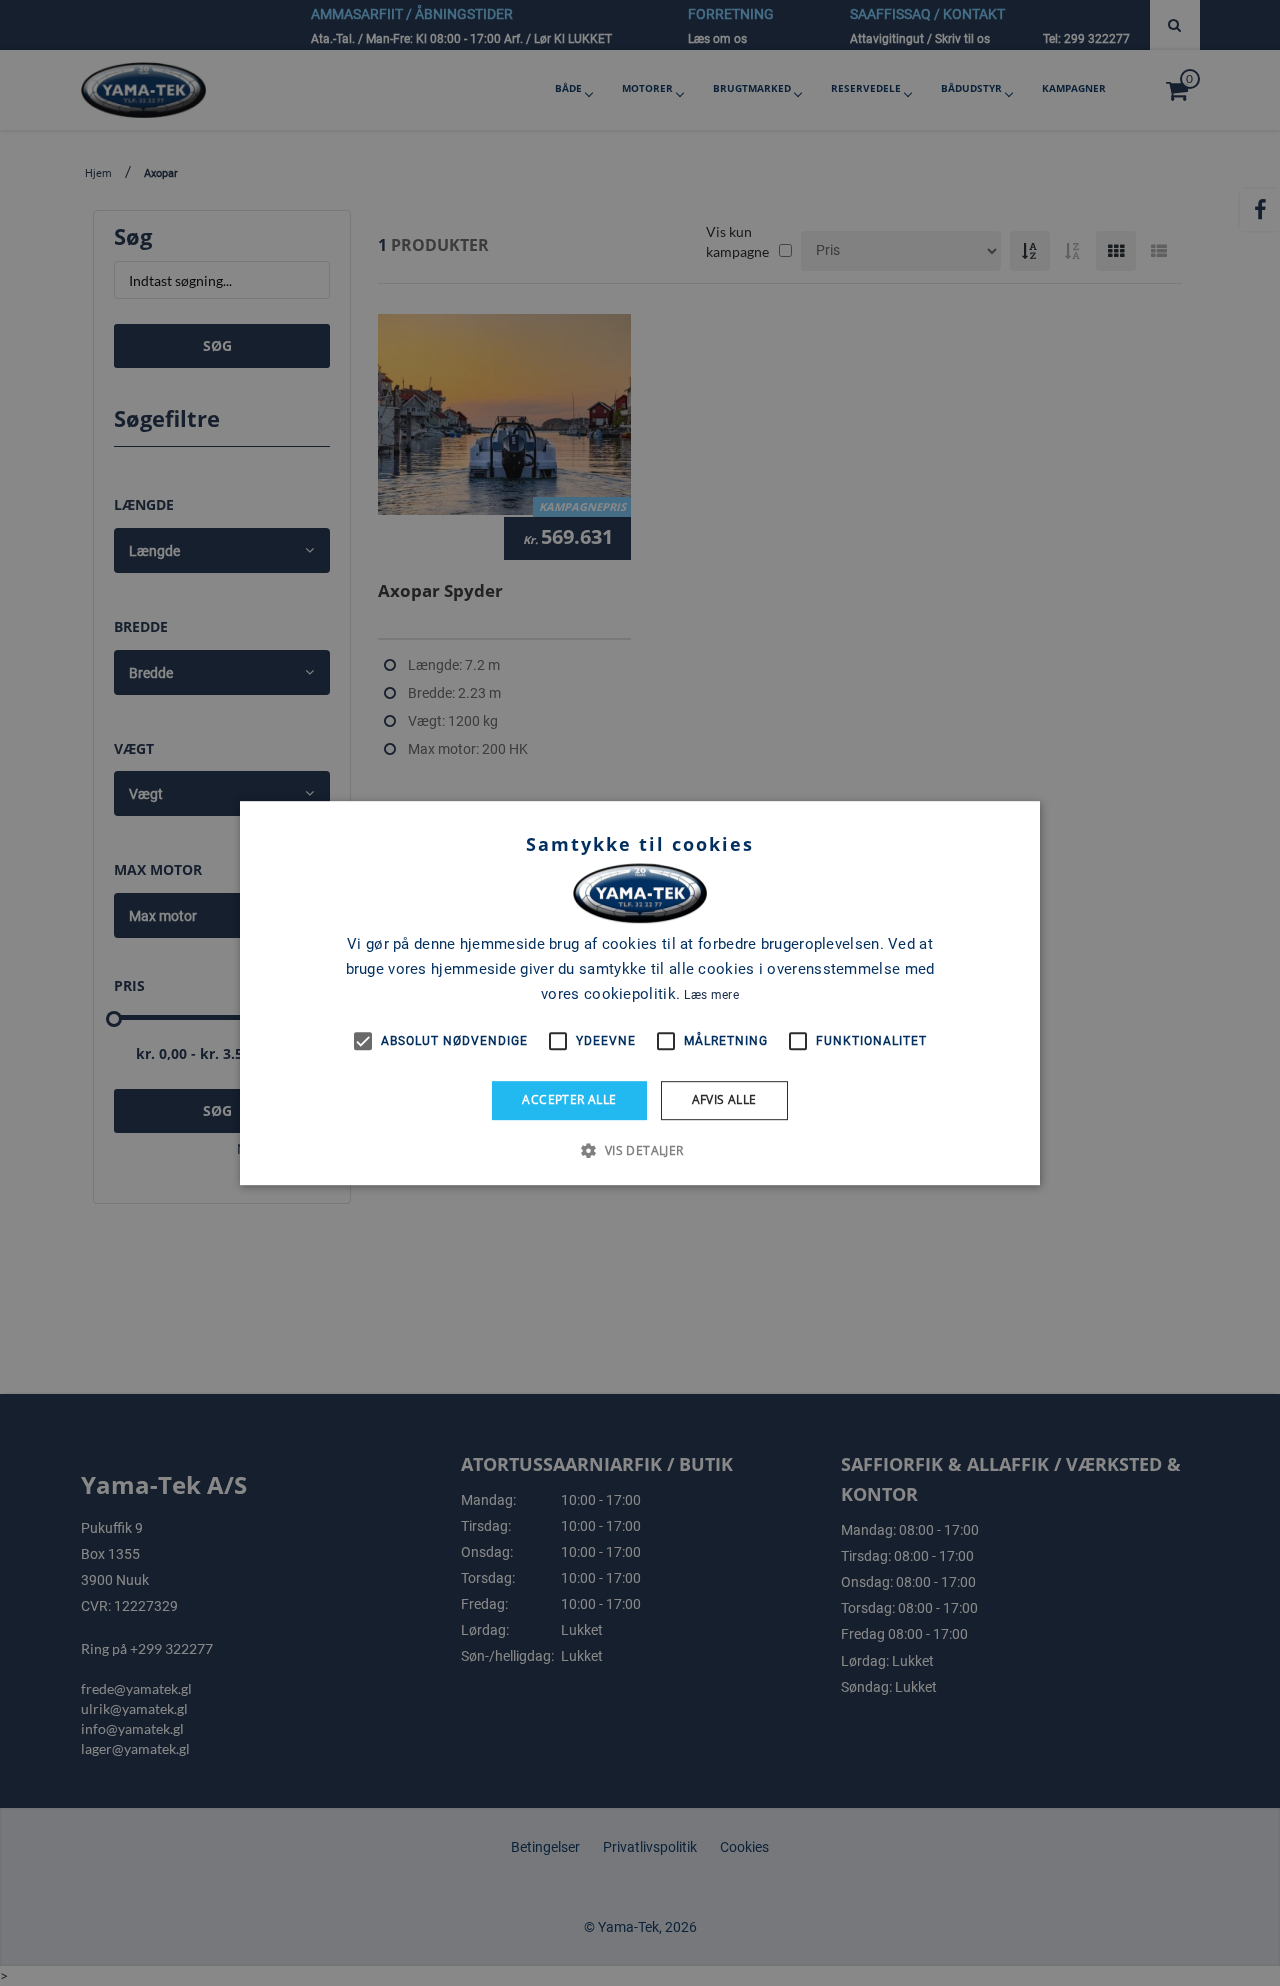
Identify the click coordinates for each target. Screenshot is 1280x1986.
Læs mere (711, 995)
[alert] (640, 993)
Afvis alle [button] (724, 1099)
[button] (639, 1150)
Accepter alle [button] (569, 1099)
